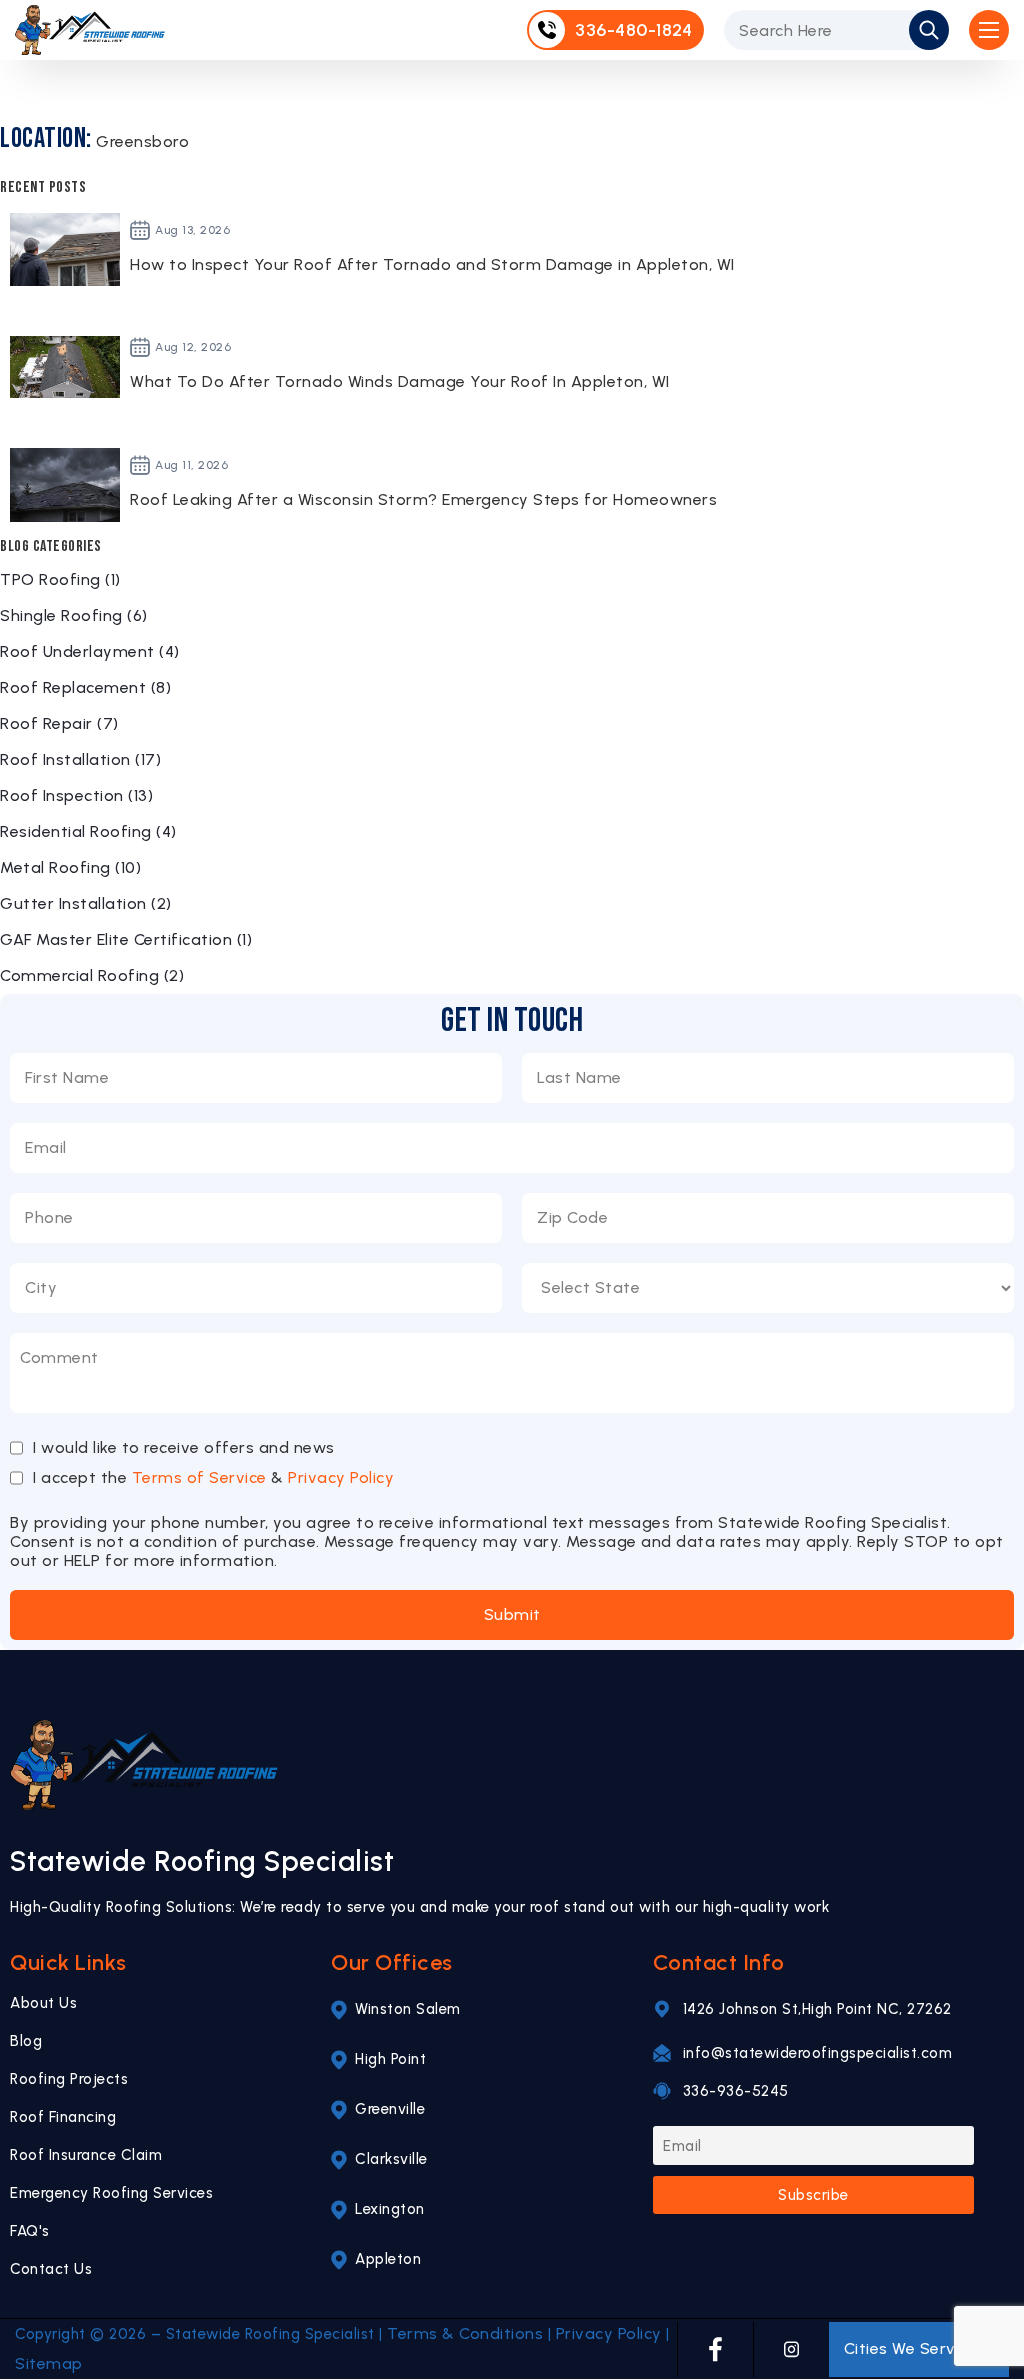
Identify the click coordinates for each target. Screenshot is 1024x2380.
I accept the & (213, 1477)
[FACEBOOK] (715, 2349)
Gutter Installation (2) (86, 903)
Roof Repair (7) (59, 723)
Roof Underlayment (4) (90, 651)
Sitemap (49, 2363)
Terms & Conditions (465, 2333)
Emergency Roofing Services (111, 2193)
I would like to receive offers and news (184, 1448)
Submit (512, 1614)
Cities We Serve (905, 2348)
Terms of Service (199, 1477)
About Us (43, 2003)
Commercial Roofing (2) (92, 975)
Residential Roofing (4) (88, 831)
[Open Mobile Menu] (989, 30)
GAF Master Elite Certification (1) (126, 939)
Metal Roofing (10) (70, 867)
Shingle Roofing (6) (74, 615)
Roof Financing (63, 2117)
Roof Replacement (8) (85, 687)
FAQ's (30, 2231)
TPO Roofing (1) (60, 579)
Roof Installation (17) (80, 759)
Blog (26, 2041)
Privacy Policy (341, 1477)
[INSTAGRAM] (791, 2349)
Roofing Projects (69, 2079)
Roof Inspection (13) (76, 795)
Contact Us (51, 2269)
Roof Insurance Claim (86, 2155)
